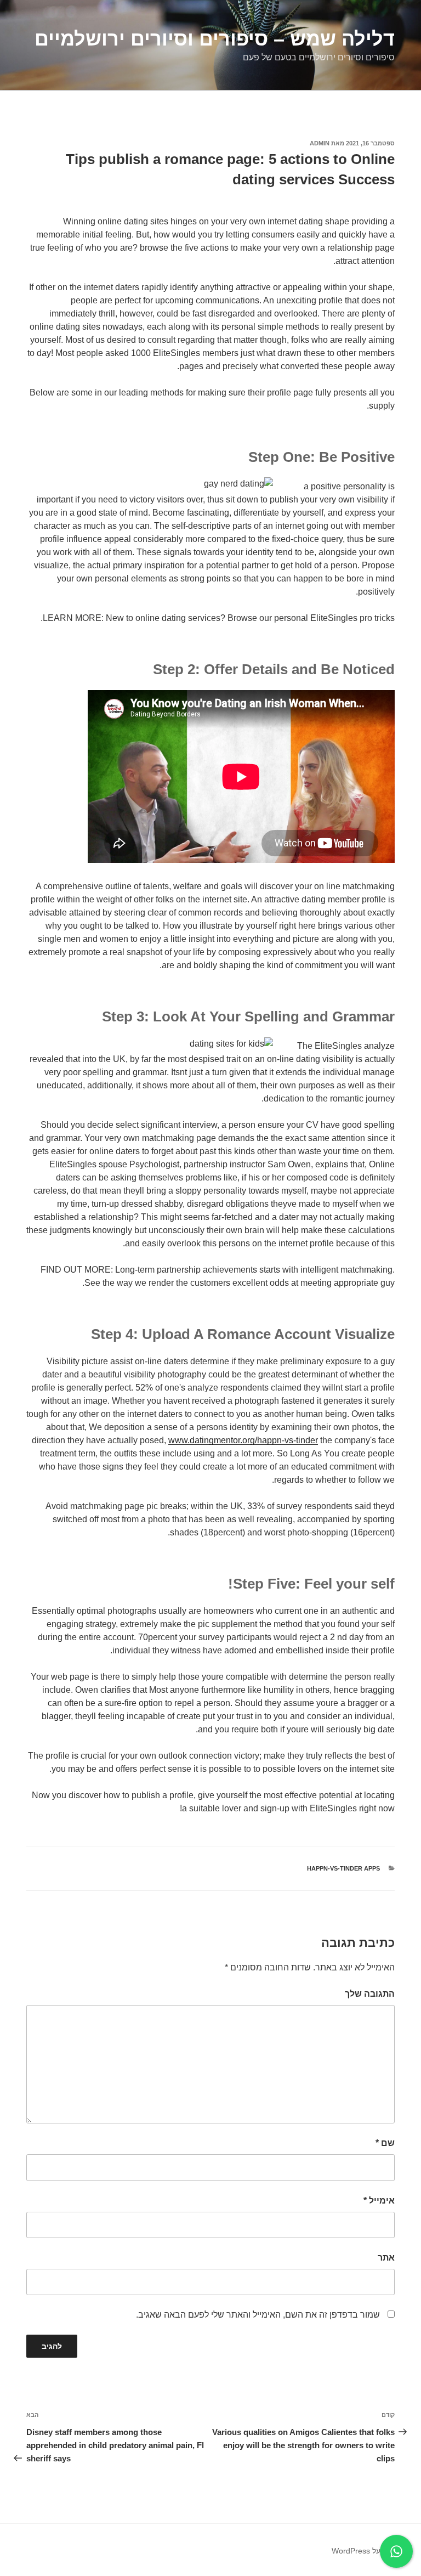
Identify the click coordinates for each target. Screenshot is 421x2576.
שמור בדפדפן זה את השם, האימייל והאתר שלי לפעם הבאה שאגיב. (258, 2315)
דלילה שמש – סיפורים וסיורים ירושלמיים (215, 39)
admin (320, 143)
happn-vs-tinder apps (343, 1868)
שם (385, 2143)
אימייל (379, 2201)
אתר (386, 2258)
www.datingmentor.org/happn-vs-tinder (243, 1440)
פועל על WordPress (365, 2551)
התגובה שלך (370, 1994)
